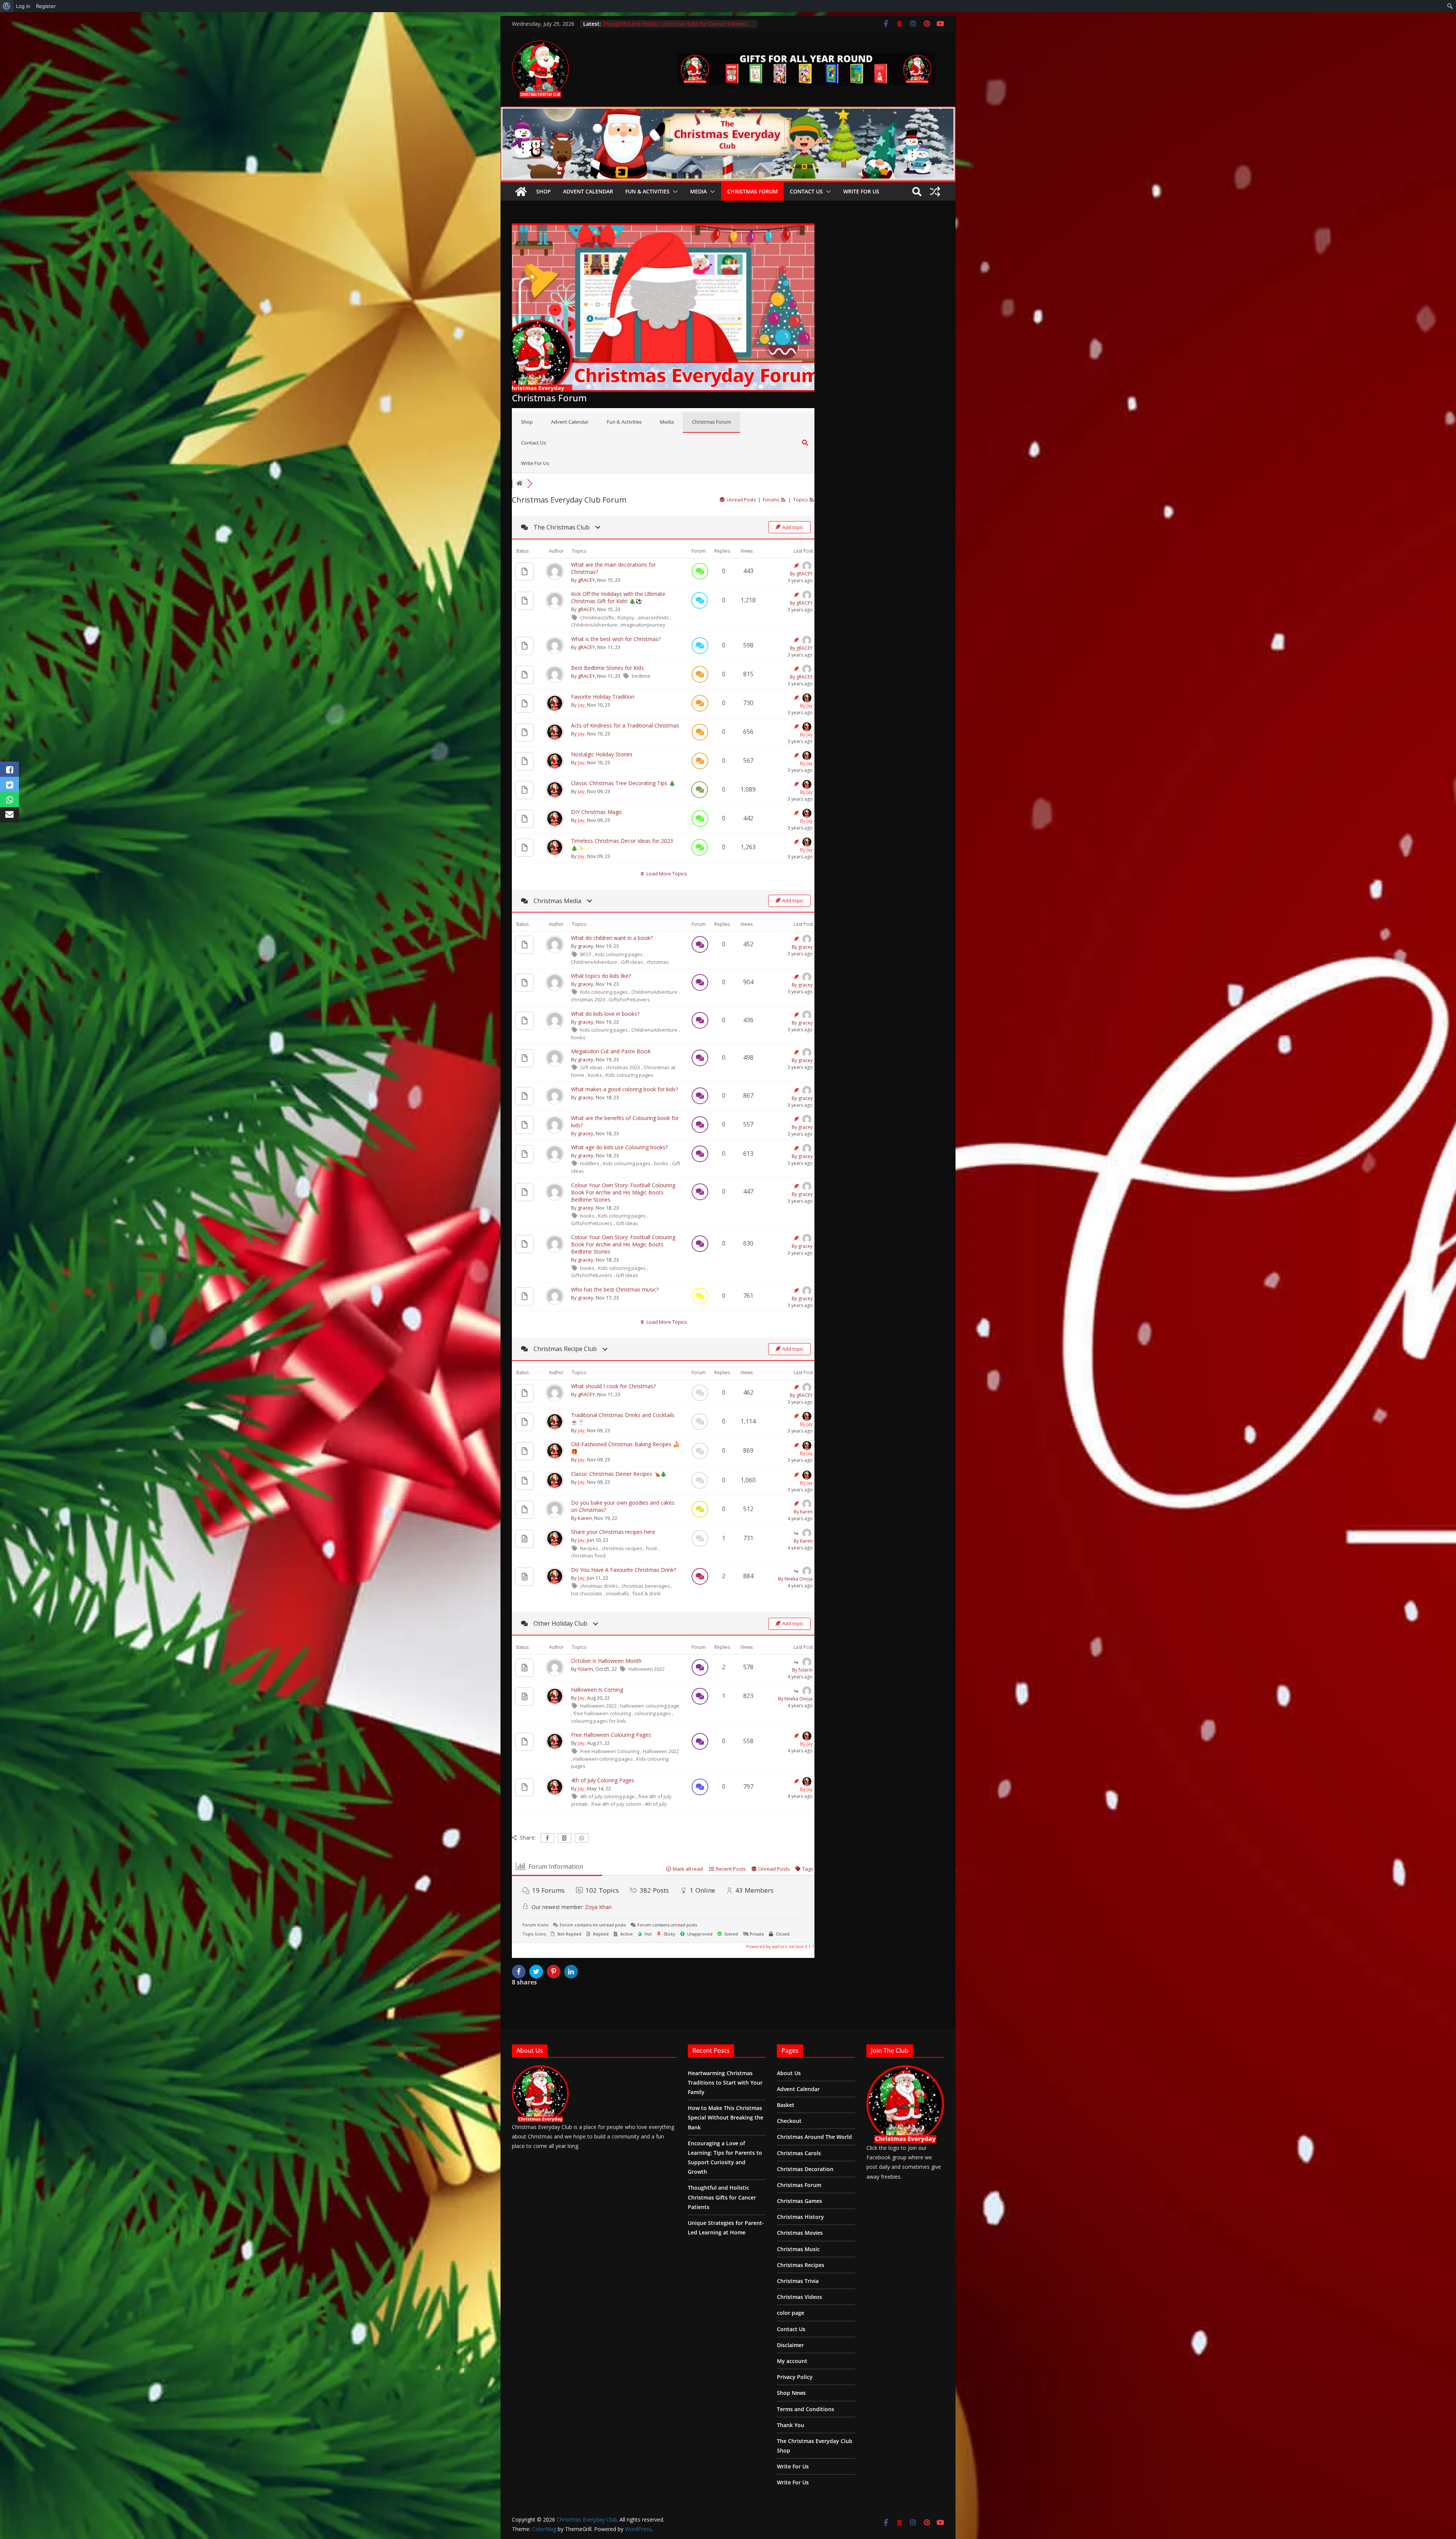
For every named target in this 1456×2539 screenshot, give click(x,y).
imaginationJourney (643, 625)
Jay (581, 705)
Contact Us (806, 191)
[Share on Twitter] (537, 1972)
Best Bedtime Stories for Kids (607, 668)
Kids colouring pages (619, 954)
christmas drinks (600, 1586)
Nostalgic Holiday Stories (602, 754)
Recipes (590, 1548)
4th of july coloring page (608, 1796)
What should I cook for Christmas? (613, 1386)
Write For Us (861, 191)
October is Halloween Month (606, 1661)
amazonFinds (654, 617)
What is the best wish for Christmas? (616, 639)
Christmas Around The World (814, 2137)
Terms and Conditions (806, 2409)
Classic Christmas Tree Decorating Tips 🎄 (623, 783)
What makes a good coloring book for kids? (624, 1089)
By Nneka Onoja (795, 1579)
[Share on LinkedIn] (572, 1972)
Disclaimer (790, 2345)
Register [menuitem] (46, 6)
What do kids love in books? (605, 1014)
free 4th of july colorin (617, 1804)
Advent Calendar (588, 191)
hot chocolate (587, 1593)
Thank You (791, 2425)
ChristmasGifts (598, 617)
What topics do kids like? (601, 976)
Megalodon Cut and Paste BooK (611, 1051)
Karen (585, 1518)
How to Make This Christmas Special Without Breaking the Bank (726, 2117)
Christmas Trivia (798, 2281)
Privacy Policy (795, 2377)
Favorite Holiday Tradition (603, 697)
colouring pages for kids (599, 1721)
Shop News (791, 2393)
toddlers (590, 1163)
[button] (674, 192)
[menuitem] (7, 6)
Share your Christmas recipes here (613, 1532)
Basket (786, 2105)
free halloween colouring (603, 1713)
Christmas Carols (799, 2153)
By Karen (803, 1512)
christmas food (588, 1555)
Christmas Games (799, 2201)
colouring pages (653, 1713)
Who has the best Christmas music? (615, 1289)
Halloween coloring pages (604, 1759)
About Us (789, 2073)
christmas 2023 (589, 999)
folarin (585, 1669)
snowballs (618, 1593)
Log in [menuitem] (23, 6)
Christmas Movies (800, 2233)
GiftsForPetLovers (629, 999)
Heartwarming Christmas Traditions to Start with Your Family (677, 24)
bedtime (641, 676)
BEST (586, 954)
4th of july (656, 1804)
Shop (544, 191)
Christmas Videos (799, 2297)
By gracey (802, 947)
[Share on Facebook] (520, 1972)
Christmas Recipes (801, 2265)
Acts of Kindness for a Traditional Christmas (625, 725)
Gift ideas (632, 962)
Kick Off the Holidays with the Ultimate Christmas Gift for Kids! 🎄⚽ (618, 597)
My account (792, 2361)
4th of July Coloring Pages (603, 1780)
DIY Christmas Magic (597, 812)
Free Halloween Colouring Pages (611, 1735)
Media (698, 191)
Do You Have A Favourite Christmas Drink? (624, 1570)
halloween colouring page (650, 1706)
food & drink (647, 1593)
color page (791, 2313)
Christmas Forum (752, 191)
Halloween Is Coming (597, 1690)
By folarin (802, 1670)
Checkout (789, 2121)
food (652, 1548)
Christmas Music (798, 2249)
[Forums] (519, 483)
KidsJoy (627, 617)
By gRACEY (801, 574)
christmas (658, 962)
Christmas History (800, 2217)
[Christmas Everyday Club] (521, 192)
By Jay (806, 706)
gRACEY (586, 580)
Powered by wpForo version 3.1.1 (780, 1946)
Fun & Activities (647, 191)
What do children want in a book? (612, 938)
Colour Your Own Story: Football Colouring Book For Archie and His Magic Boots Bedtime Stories (623, 1192)
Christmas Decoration (805, 2169)
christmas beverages (646, 1586)
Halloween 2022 (646, 1669)
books (578, 1037)
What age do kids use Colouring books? (619, 1147)
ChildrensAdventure (595, 625)
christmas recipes (623, 1548)
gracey (586, 946)
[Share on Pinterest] (555, 1972)
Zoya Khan (598, 1907)
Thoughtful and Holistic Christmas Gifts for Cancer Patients (722, 2197)
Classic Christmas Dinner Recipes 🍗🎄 (619, 1474)
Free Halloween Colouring (610, 1751)
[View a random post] (935, 192)
